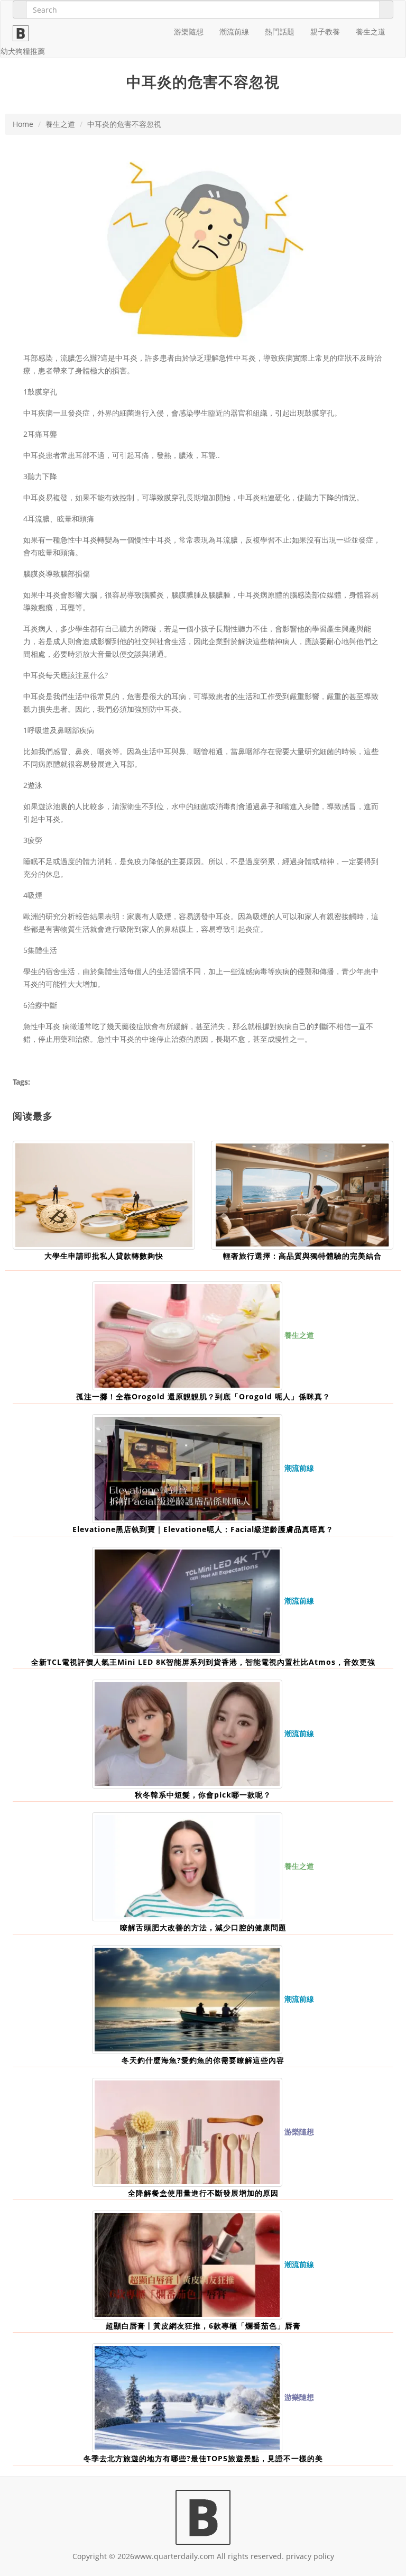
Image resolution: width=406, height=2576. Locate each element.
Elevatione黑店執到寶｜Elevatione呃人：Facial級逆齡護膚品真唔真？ (203, 1529)
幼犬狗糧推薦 (23, 51)
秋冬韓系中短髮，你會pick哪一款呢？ (203, 1795)
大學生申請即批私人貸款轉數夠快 (104, 1256)
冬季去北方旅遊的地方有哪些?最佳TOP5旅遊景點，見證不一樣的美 (203, 2458)
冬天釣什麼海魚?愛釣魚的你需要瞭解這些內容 (203, 2060)
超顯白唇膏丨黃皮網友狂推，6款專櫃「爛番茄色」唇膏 (203, 2326)
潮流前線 (234, 31)
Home (23, 124)
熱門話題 (280, 31)
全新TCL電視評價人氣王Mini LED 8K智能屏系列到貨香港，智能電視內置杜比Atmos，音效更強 (203, 1662)
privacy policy (310, 2556)
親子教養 (325, 31)
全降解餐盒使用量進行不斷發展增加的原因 (203, 2193)
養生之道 (371, 31)
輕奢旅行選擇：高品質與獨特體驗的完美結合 (302, 1256)
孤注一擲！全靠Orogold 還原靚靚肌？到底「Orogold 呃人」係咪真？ (203, 1396)
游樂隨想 (189, 31)
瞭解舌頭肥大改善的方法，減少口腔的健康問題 (203, 1927)
